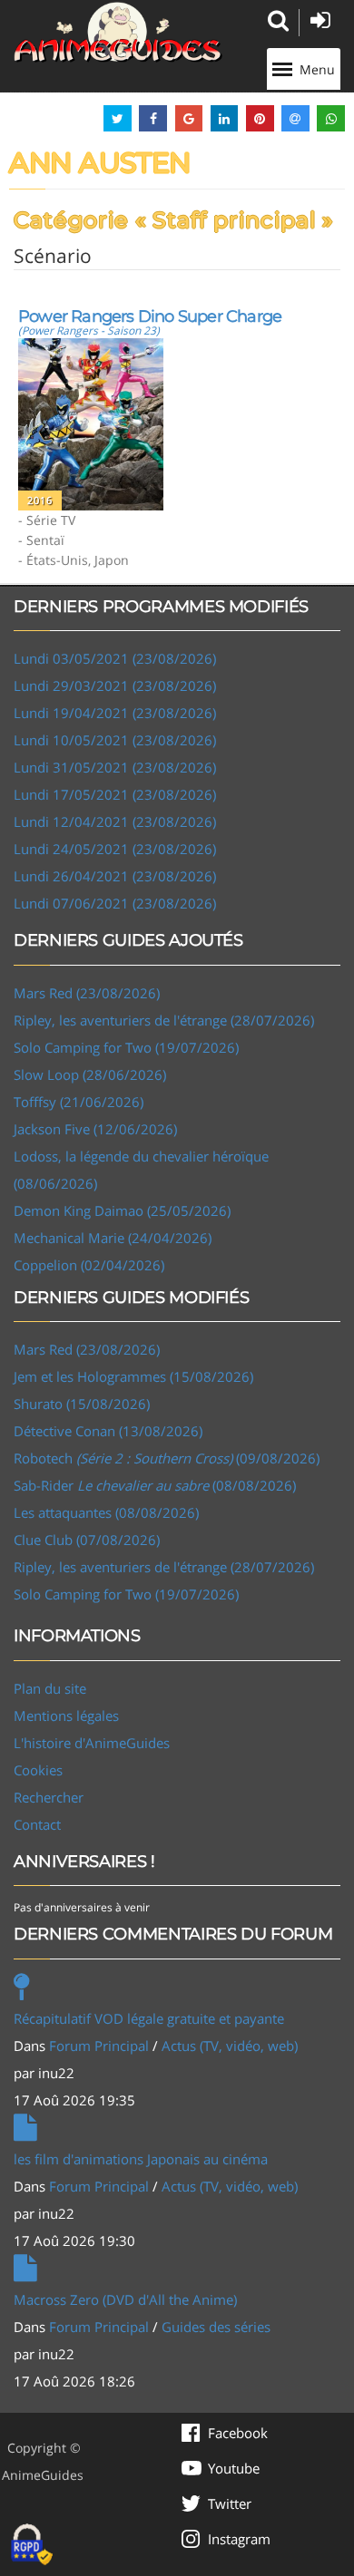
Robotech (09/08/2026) (167, 1458)
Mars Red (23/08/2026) (87, 993)
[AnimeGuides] (118, 32)
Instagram (239, 2539)
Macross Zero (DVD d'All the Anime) (125, 2299)
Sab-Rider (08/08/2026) (155, 1485)
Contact (37, 1824)
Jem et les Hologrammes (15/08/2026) (133, 1376)
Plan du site (50, 1688)
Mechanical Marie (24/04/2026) (113, 1238)
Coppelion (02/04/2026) (89, 1265)
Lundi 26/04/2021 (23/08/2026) (115, 876)
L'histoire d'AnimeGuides (92, 1743)
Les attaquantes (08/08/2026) (106, 1512)
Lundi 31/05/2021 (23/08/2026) (115, 767)
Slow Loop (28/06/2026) (90, 1074)
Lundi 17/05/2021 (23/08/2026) (115, 794)
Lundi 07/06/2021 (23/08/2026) (115, 903)
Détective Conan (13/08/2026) (108, 1431)
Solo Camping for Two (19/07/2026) (126, 1047)
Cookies (38, 1770)
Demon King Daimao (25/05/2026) (122, 1210)
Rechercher (49, 1797)
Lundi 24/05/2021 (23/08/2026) (115, 849)
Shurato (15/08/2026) (82, 1404)
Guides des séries (216, 2327)
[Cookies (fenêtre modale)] (32, 2545)
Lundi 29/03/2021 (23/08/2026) (115, 685)
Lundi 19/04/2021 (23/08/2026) (115, 713)
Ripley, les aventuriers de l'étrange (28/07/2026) (164, 1020)
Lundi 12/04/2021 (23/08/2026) (115, 821)
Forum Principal (99, 2046)
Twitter (230, 2503)
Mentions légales (66, 1716)
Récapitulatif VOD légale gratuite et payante (149, 2018)
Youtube (234, 2468)
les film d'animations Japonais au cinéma (141, 2159)
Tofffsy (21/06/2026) (79, 1102)
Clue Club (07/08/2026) (87, 1540)
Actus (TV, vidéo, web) (230, 2046)
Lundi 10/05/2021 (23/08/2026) (115, 740)
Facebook (238, 2433)
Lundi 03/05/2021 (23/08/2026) (115, 658)
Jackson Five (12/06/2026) (95, 1129)
